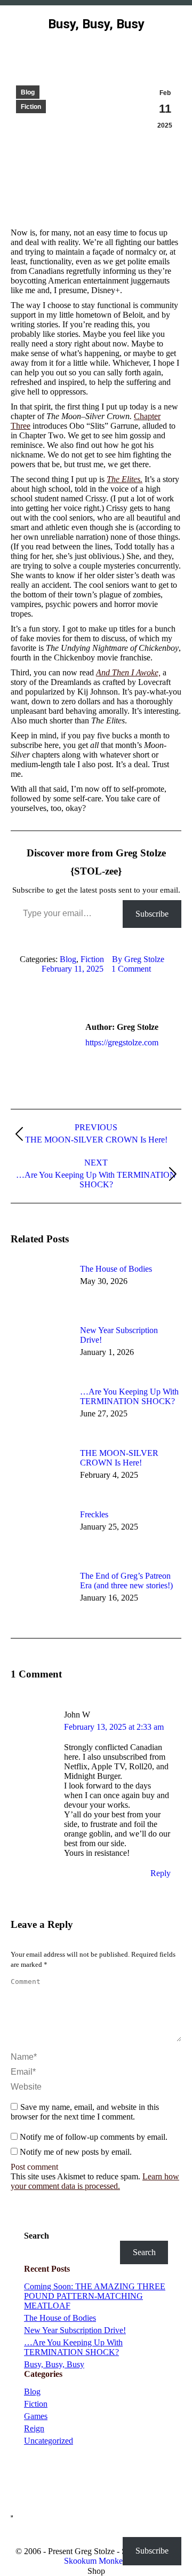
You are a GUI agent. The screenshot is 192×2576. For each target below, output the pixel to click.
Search (37, 2236)
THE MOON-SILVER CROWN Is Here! (119, 1458)
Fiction (31, 107)
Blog (28, 92)
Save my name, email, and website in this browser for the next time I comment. (85, 2112)
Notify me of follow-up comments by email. (94, 2137)
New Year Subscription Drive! (119, 1335)
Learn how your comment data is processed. (95, 2181)
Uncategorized (49, 2441)
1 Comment (131, 969)
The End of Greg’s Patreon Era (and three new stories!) (126, 1581)
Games (36, 2416)
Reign (34, 2428)
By (138, 959)
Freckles (94, 1514)
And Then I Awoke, (128, 672)
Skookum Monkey (95, 2561)
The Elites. (125, 479)
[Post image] (40, 1288)
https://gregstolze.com (122, 1042)
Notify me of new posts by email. (76, 2152)
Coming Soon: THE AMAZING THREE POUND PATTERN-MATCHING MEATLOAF (95, 2296)
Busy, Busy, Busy (54, 2364)
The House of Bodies (116, 1269)
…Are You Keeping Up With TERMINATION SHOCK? (129, 1396)
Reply (161, 1873)
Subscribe (152, 914)
